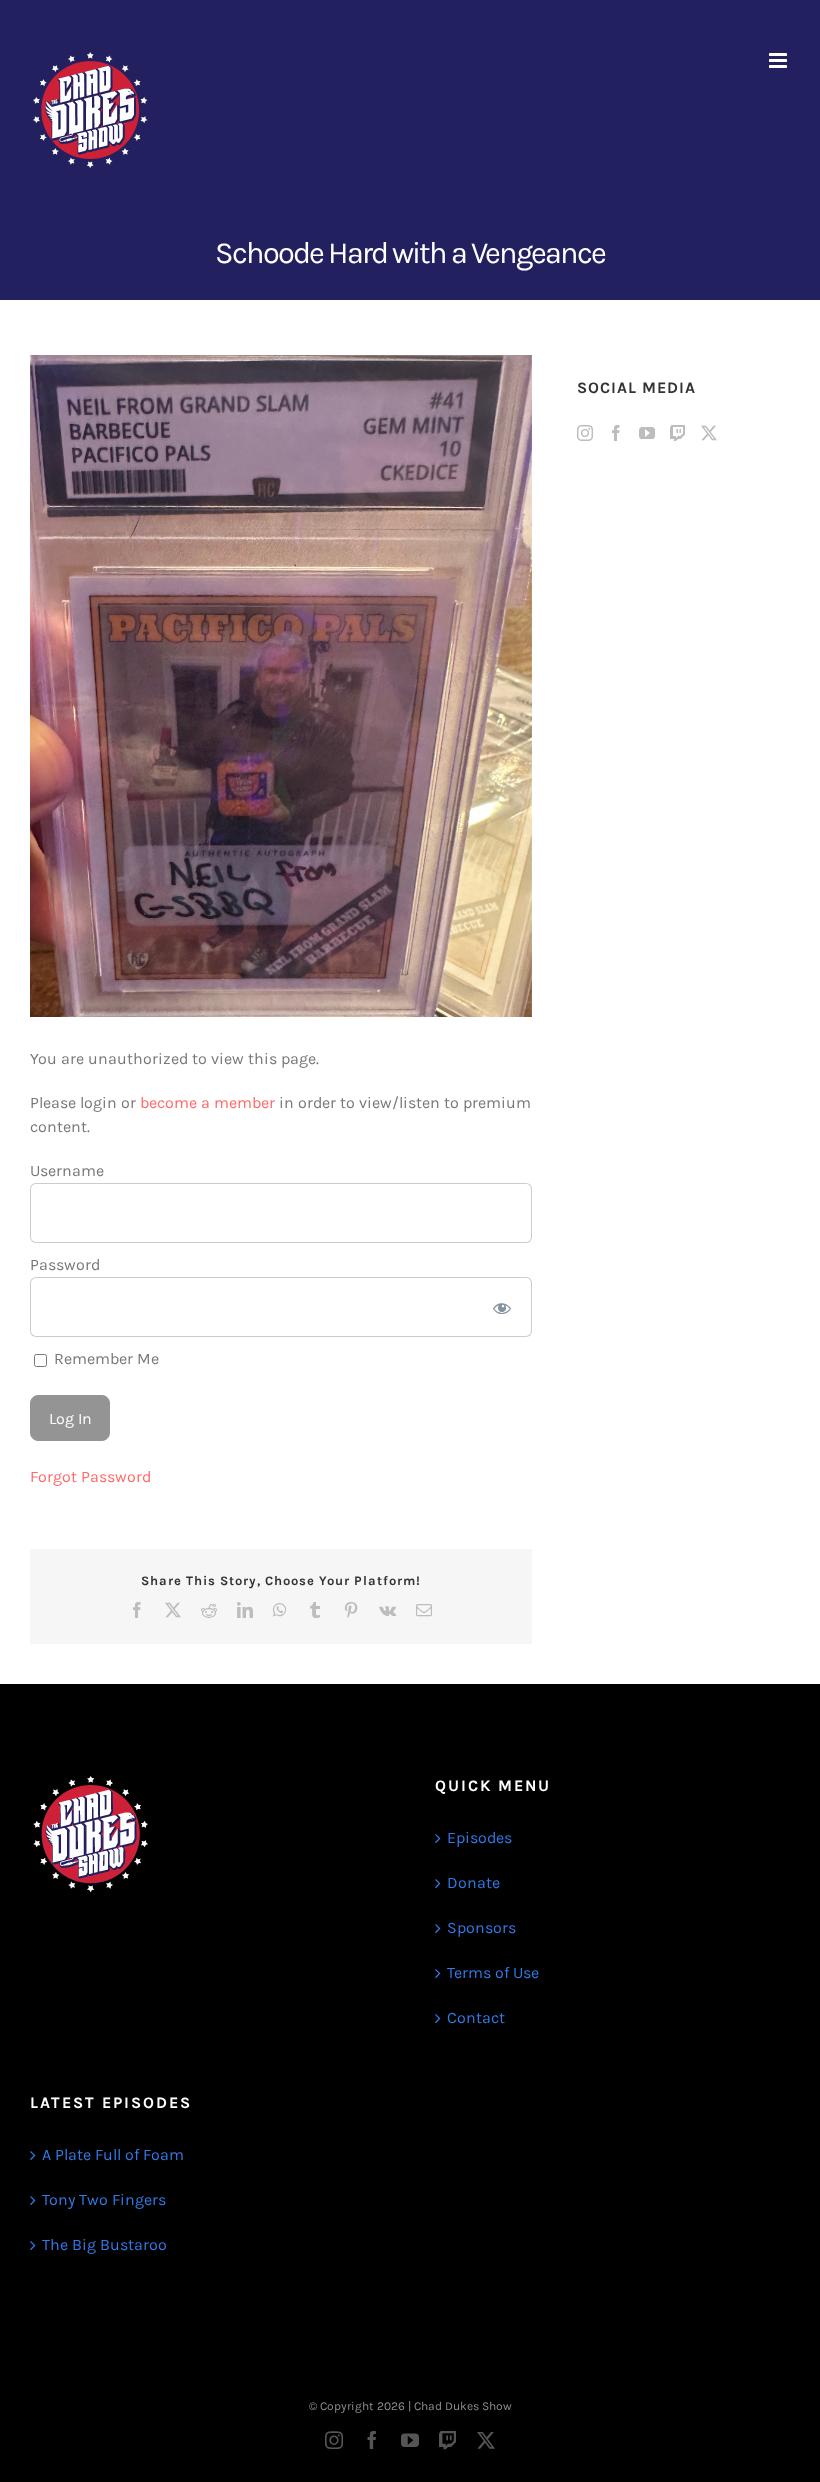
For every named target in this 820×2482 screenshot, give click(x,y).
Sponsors (481, 1927)
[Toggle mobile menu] (779, 60)
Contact (476, 2017)
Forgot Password (90, 1476)
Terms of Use (493, 1972)
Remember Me (104, 1358)
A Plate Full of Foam (113, 2154)
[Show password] (501, 1307)
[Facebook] (616, 433)
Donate (473, 1882)
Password (65, 1264)
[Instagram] (585, 433)
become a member (207, 1102)
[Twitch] (678, 433)
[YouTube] (647, 433)
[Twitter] (709, 433)
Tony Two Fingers (104, 2199)
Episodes (479, 1837)
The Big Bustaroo (104, 2244)
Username (67, 1170)
